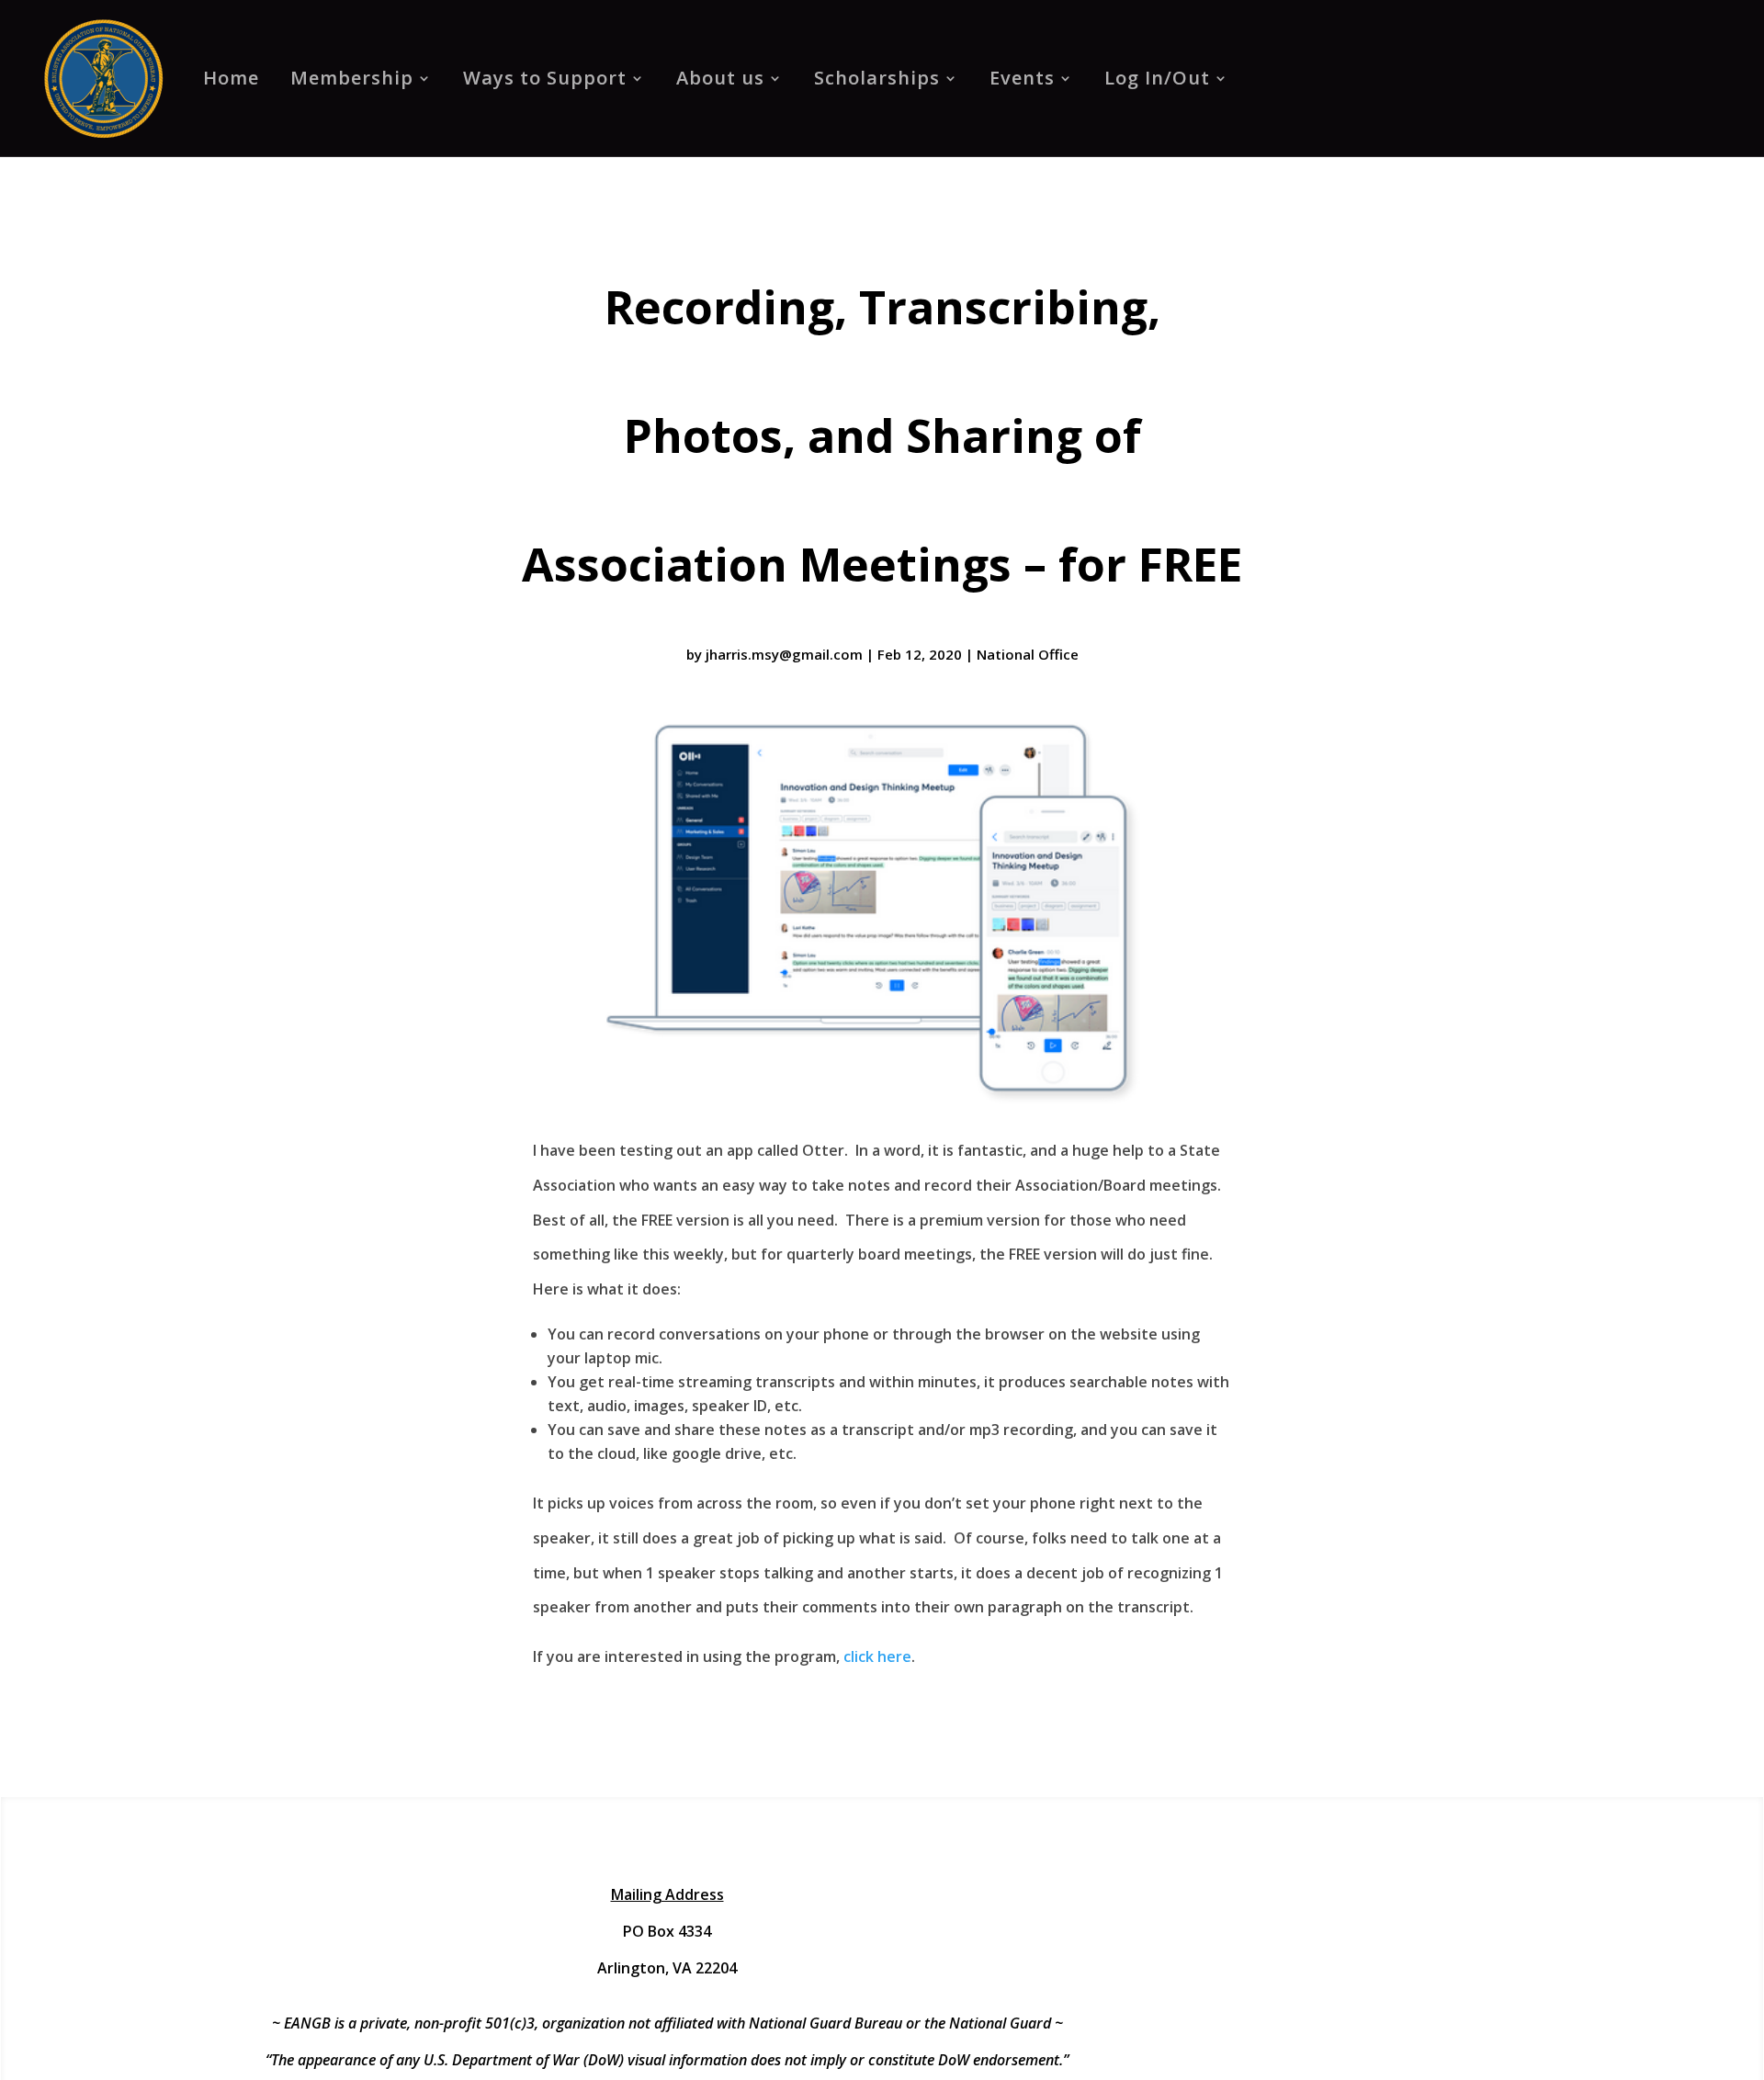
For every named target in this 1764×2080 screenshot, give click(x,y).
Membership (352, 78)
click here (877, 1656)
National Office (1028, 654)
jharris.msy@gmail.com (784, 654)
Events (1022, 78)
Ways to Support (545, 78)
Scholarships (877, 78)
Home (231, 78)
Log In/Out (1157, 78)
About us (720, 78)
